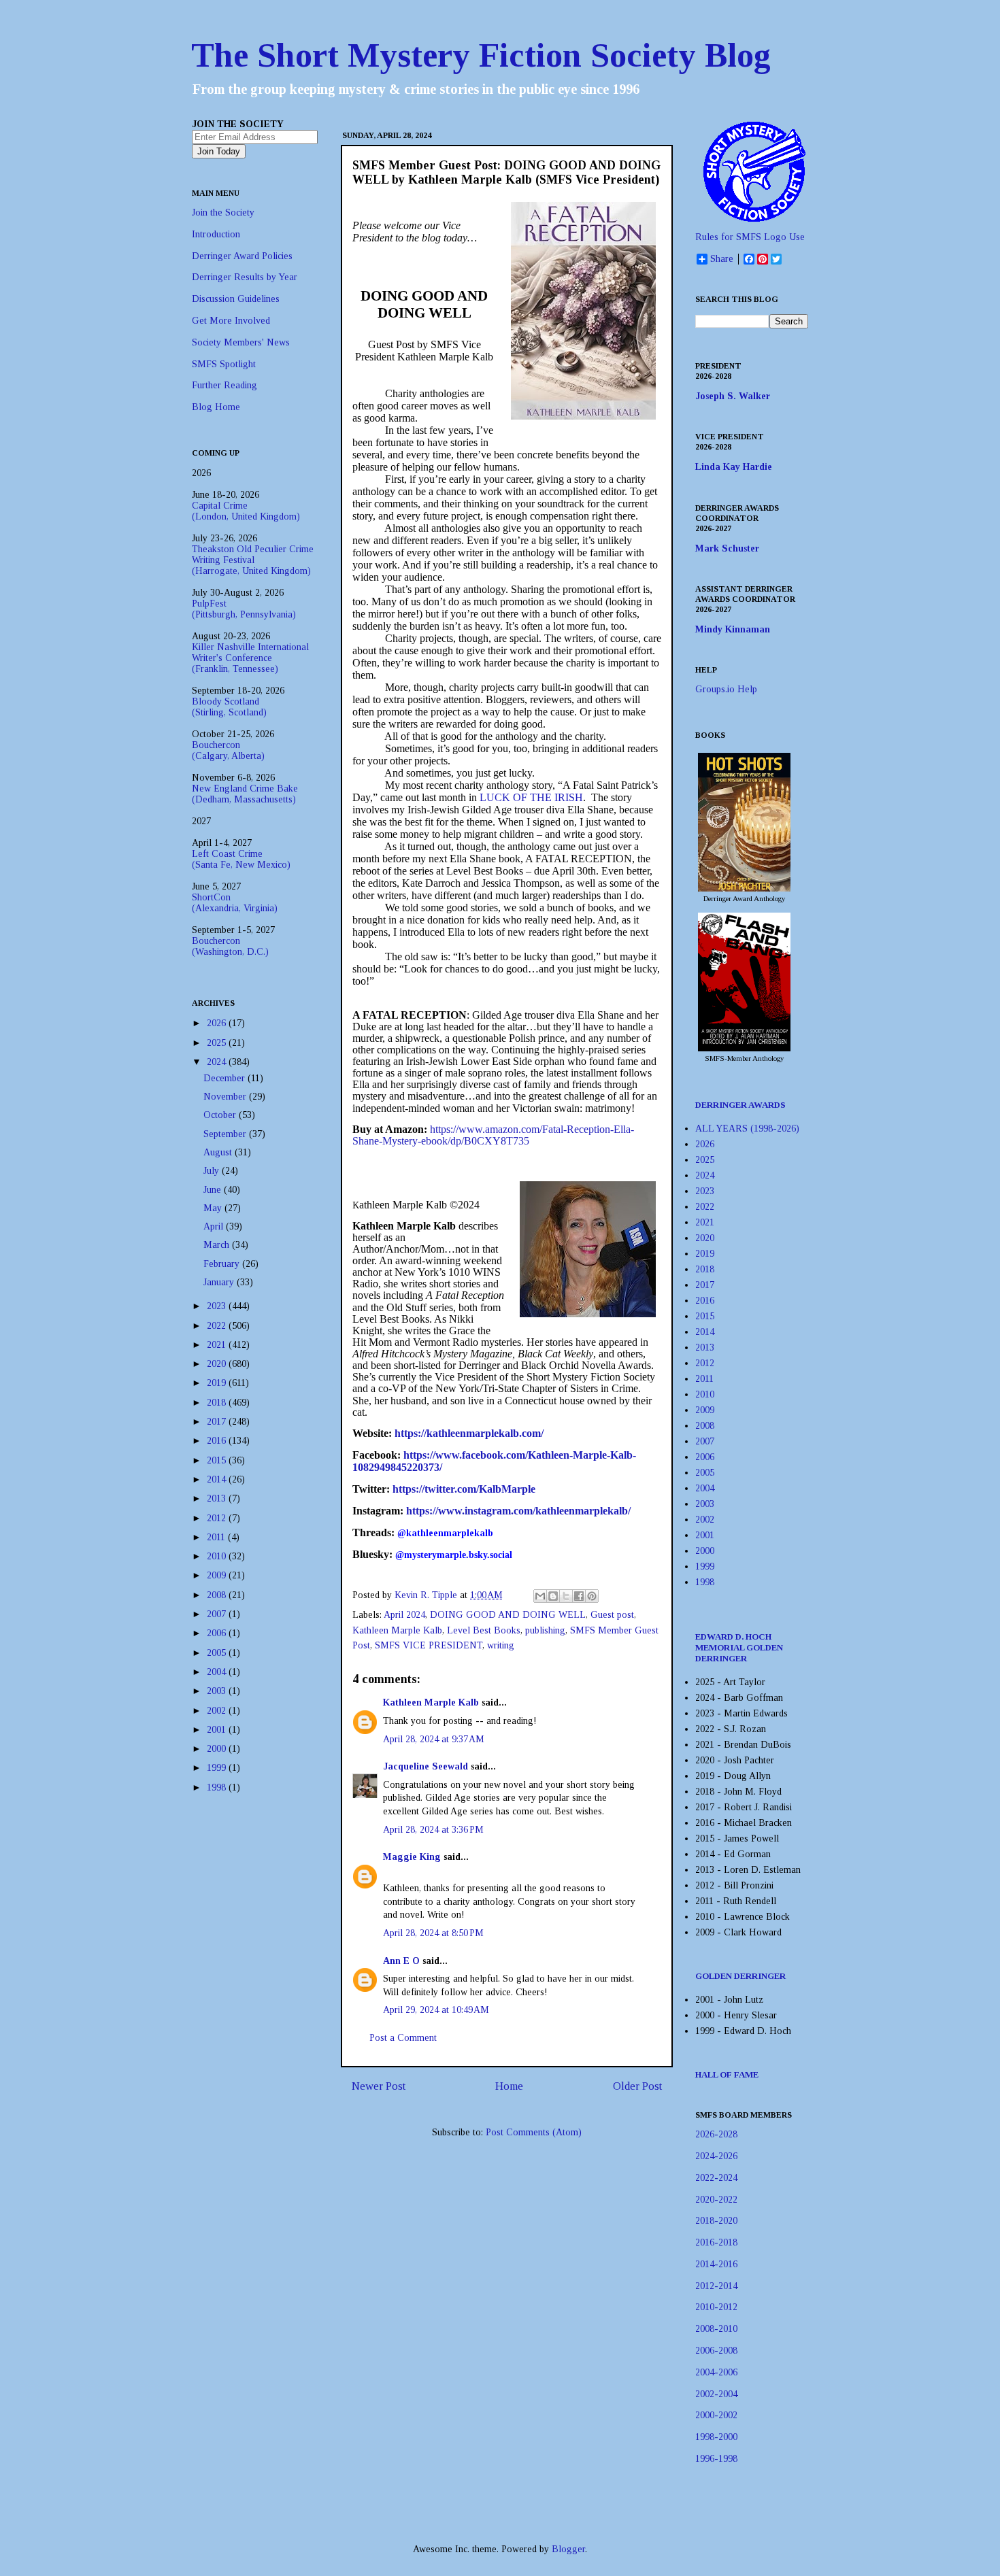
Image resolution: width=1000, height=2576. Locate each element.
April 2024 (404, 1615)
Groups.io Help (726, 689)
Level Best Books (484, 1630)
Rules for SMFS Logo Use (750, 237)
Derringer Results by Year (245, 277)
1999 (218, 1768)
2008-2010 (716, 2329)
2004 (218, 1672)
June (214, 1190)
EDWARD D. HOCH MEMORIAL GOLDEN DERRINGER (739, 1647)
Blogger (568, 2549)
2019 (218, 1383)
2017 (218, 1422)
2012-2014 (716, 2286)
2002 (218, 1711)
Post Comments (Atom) (534, 2132)
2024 (218, 1062)
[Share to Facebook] (579, 1596)
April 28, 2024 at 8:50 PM (433, 1933)
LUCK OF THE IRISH (531, 797)
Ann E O (401, 1961)
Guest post (612, 1615)
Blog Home (216, 407)
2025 (218, 1043)
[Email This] (540, 1596)
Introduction (216, 234)
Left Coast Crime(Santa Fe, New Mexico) (241, 859)
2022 (218, 1326)
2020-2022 (716, 2200)
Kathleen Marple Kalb (397, 1630)
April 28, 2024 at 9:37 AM (434, 1739)
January (220, 1282)
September (226, 1134)
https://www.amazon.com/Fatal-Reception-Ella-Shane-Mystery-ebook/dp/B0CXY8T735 (493, 1135)
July (213, 1171)
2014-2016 (716, 2264)
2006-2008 (716, 2351)
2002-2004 (716, 2394)
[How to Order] (744, 888)
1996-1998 (716, 2459)
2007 (218, 1614)
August (219, 1152)
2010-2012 (716, 2307)
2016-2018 (716, 2242)
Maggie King (412, 1857)
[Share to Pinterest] (592, 1596)
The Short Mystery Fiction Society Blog (481, 55)
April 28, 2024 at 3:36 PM (433, 1830)
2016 (218, 1441)
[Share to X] (566, 1596)
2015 (218, 1460)
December (226, 1078)
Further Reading (224, 385)
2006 (218, 1633)
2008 (218, 1595)
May (214, 1208)
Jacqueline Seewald (426, 1766)
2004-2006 (716, 2372)
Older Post (637, 2086)
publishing (545, 1630)
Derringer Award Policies (242, 256)
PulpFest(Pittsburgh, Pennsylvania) (244, 609)
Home (509, 2086)
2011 (217, 1537)
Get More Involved (231, 321)
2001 (218, 1730)
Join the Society (223, 213)
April (215, 1226)
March (218, 1245)
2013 (218, 1498)
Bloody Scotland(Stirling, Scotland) (229, 707)
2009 (218, 1575)
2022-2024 (716, 2178)
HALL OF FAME (727, 2074)
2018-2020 (716, 2221)
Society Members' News (241, 342)
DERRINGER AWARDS (740, 1105)
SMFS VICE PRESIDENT (429, 1645)
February (223, 1264)
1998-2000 (716, 2437)
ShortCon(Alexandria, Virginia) (235, 903)
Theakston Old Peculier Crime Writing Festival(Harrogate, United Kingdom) (253, 560)
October (221, 1115)
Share (722, 259)
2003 (218, 1691)
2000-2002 (716, 2415)
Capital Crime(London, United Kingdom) (246, 511)
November (226, 1097)
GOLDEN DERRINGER (740, 1976)
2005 (218, 1653)
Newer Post (379, 2086)
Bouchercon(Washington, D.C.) (230, 946)
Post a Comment (403, 2038)
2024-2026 (716, 2156)
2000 (218, 1749)
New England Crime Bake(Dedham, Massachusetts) (245, 794)
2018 (218, 1403)
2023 (218, 1306)
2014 (218, 1479)
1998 (218, 1787)
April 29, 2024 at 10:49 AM (436, 2010)
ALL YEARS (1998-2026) (747, 1129)
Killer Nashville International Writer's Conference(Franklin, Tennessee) (250, 658)
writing (501, 1645)
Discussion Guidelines (236, 299)
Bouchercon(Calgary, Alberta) (228, 750)
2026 (218, 1023)
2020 (218, 1364)
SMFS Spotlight (224, 364)
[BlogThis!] (553, 1596)
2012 (218, 1518)
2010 (218, 1556)
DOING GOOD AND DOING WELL (508, 1615)
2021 (218, 1345)
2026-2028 (716, 2134)
